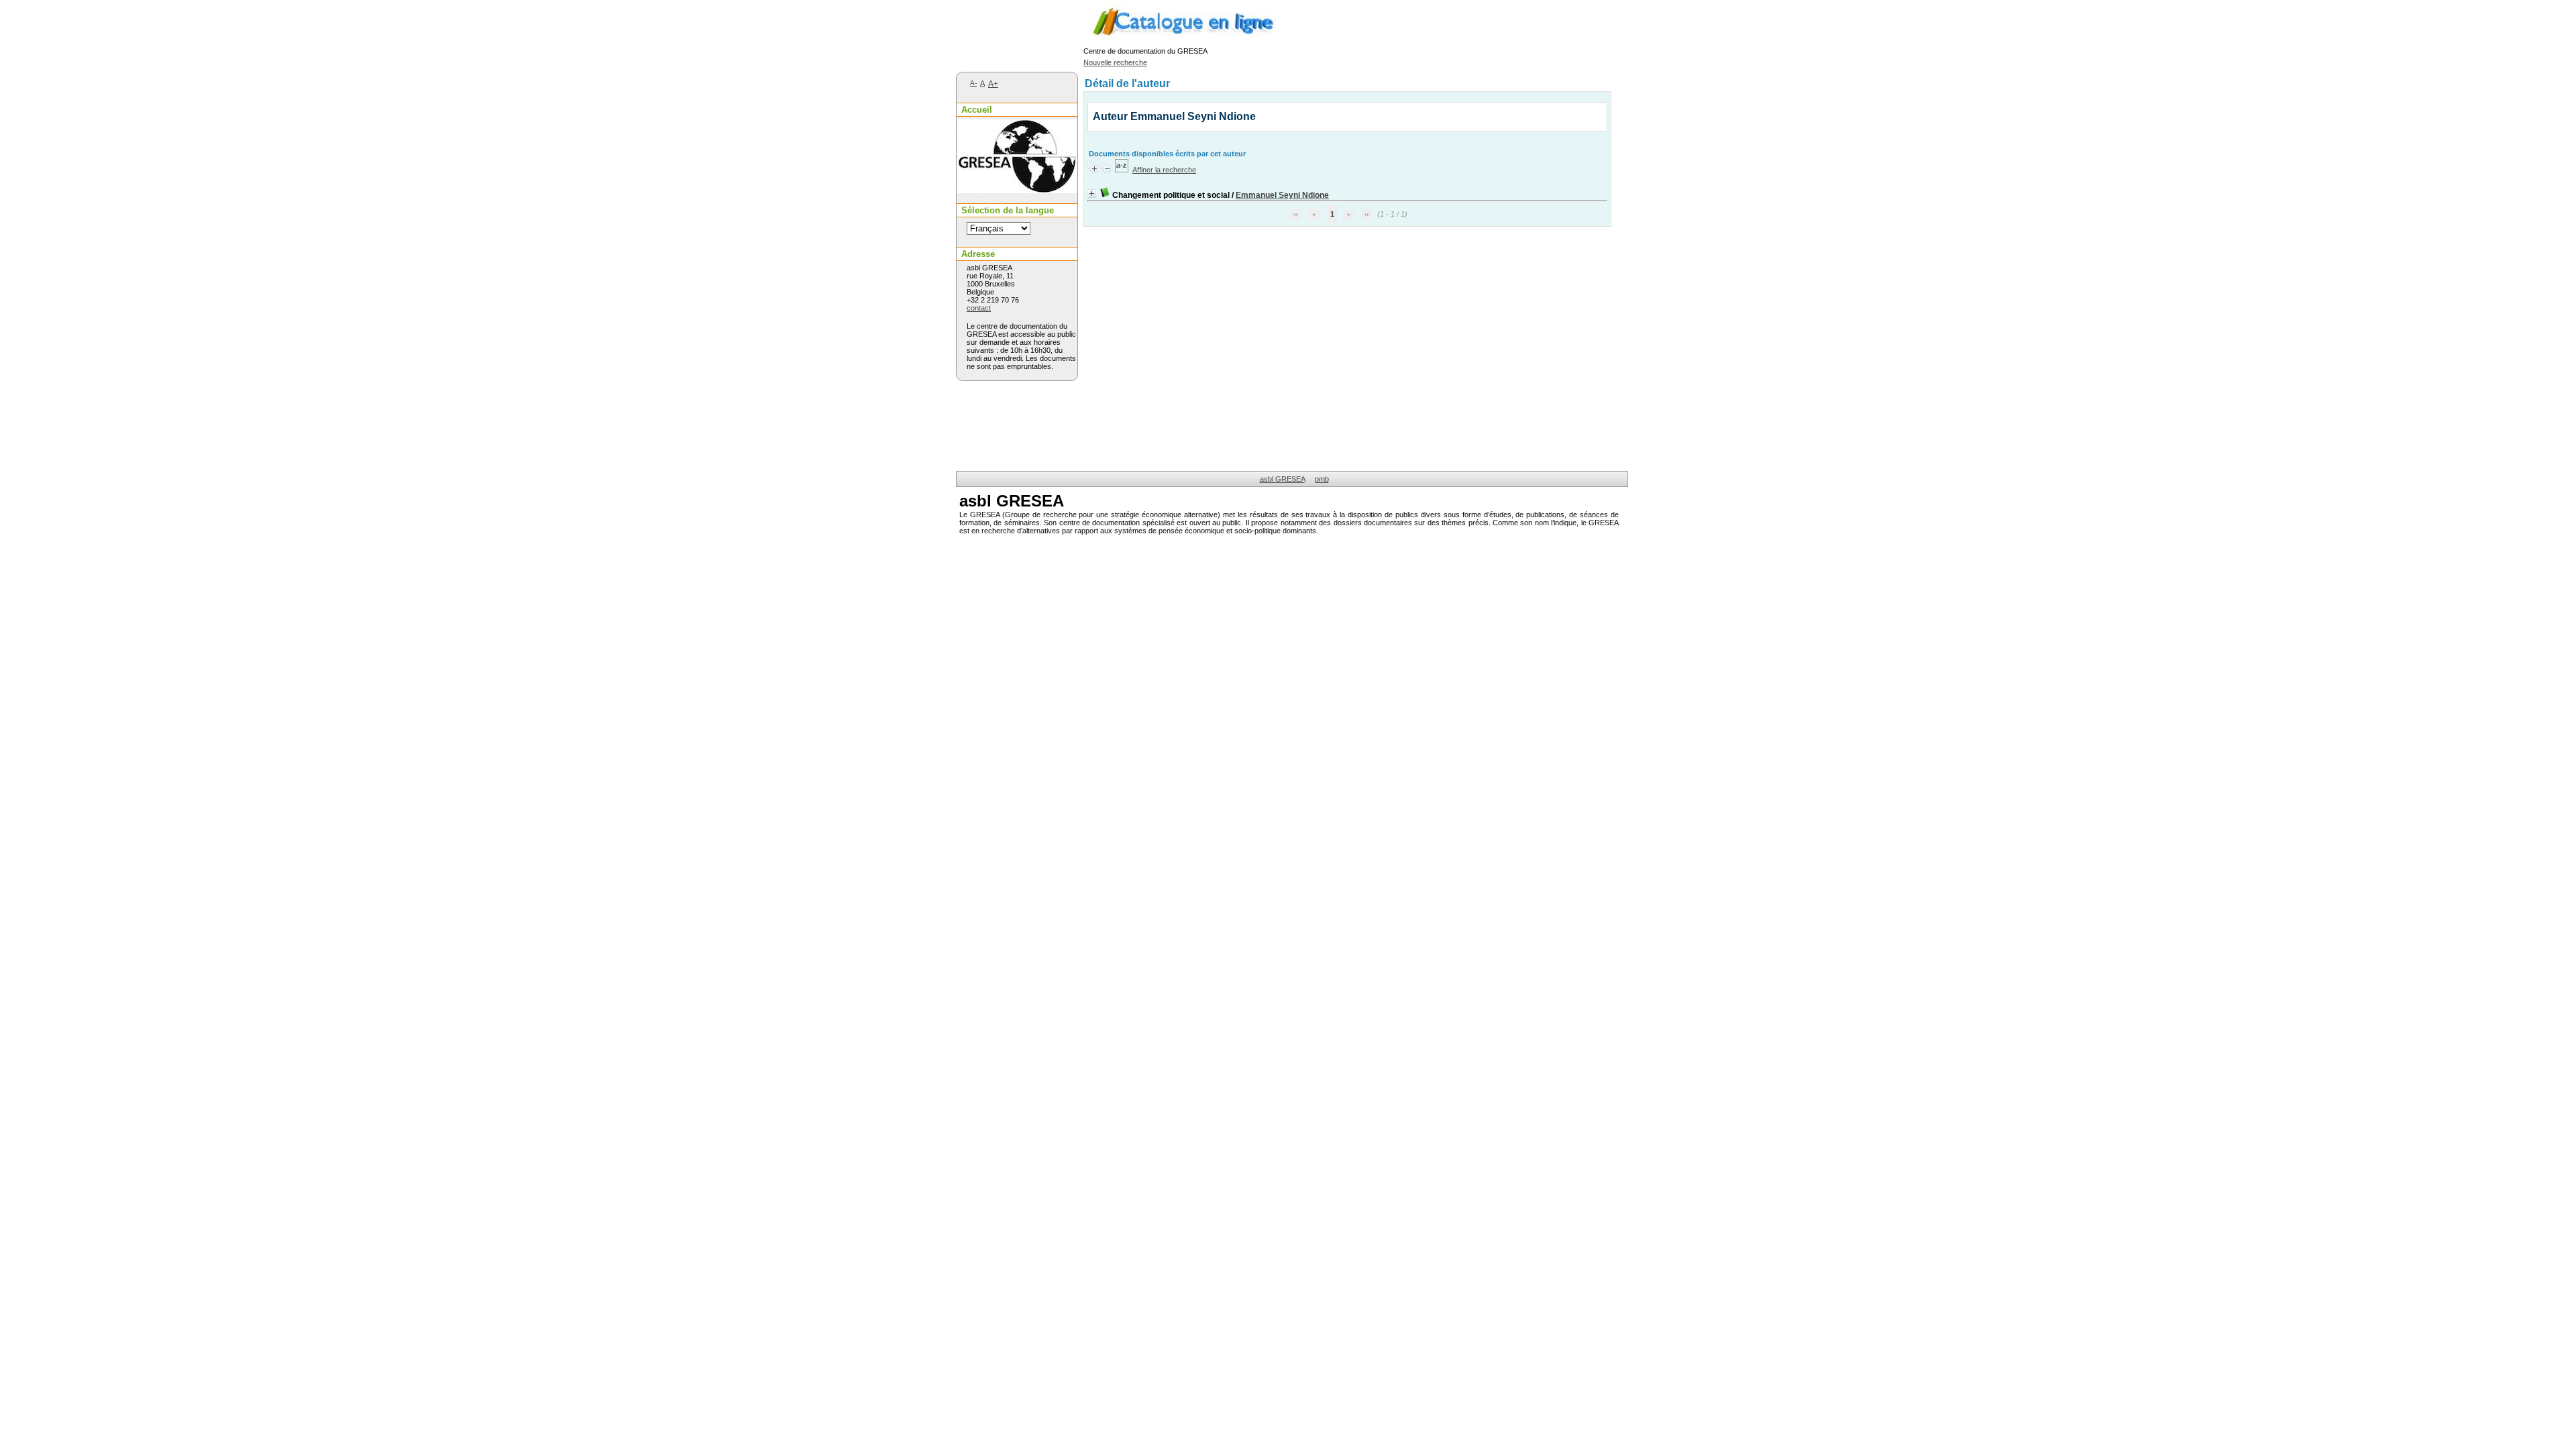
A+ (993, 84)
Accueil (977, 110)
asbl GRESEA (1282, 479)
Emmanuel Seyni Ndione (1282, 195)
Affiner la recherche (1164, 170)
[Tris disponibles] (1122, 170)
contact (979, 308)
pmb (1322, 479)
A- (973, 83)
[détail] (1092, 194)
